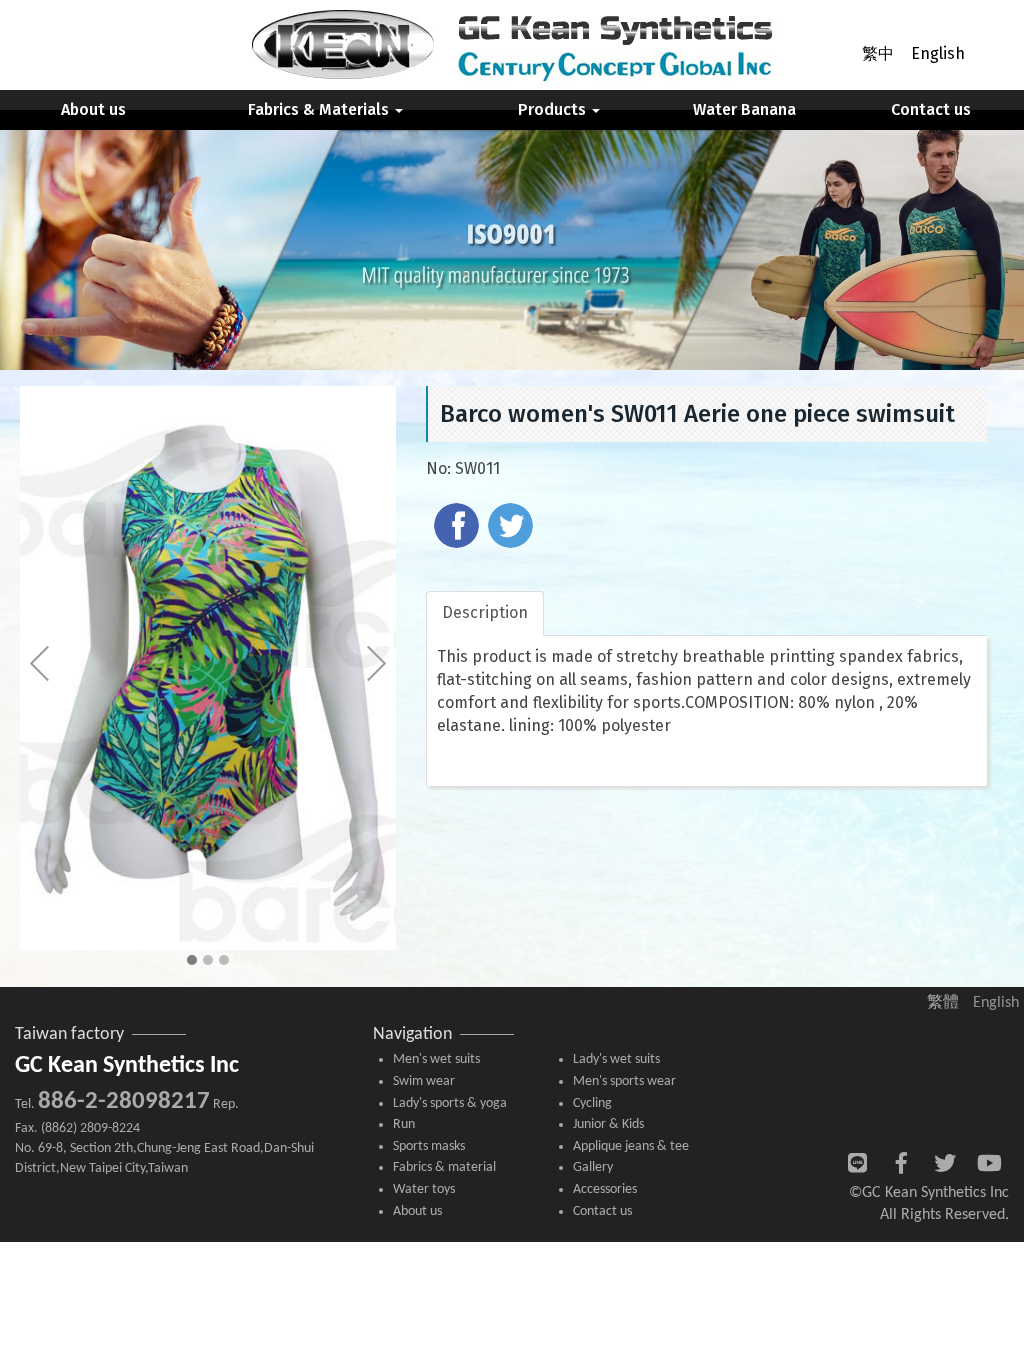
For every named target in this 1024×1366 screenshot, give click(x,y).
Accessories (605, 1189)
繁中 (878, 53)
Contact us (931, 109)
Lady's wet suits (616, 1059)
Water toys (424, 1189)
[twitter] (513, 528)
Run (404, 1124)
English (938, 53)
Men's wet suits (436, 1059)
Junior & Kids (608, 1124)
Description (485, 612)
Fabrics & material (444, 1167)
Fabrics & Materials (320, 109)
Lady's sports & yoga (450, 1103)
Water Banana (744, 109)
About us (93, 109)
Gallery (593, 1167)
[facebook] (459, 528)
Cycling (592, 1103)
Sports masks (429, 1146)
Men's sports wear (624, 1081)
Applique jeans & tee (631, 1146)
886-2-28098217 (124, 1101)
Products (554, 109)
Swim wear (424, 1081)
